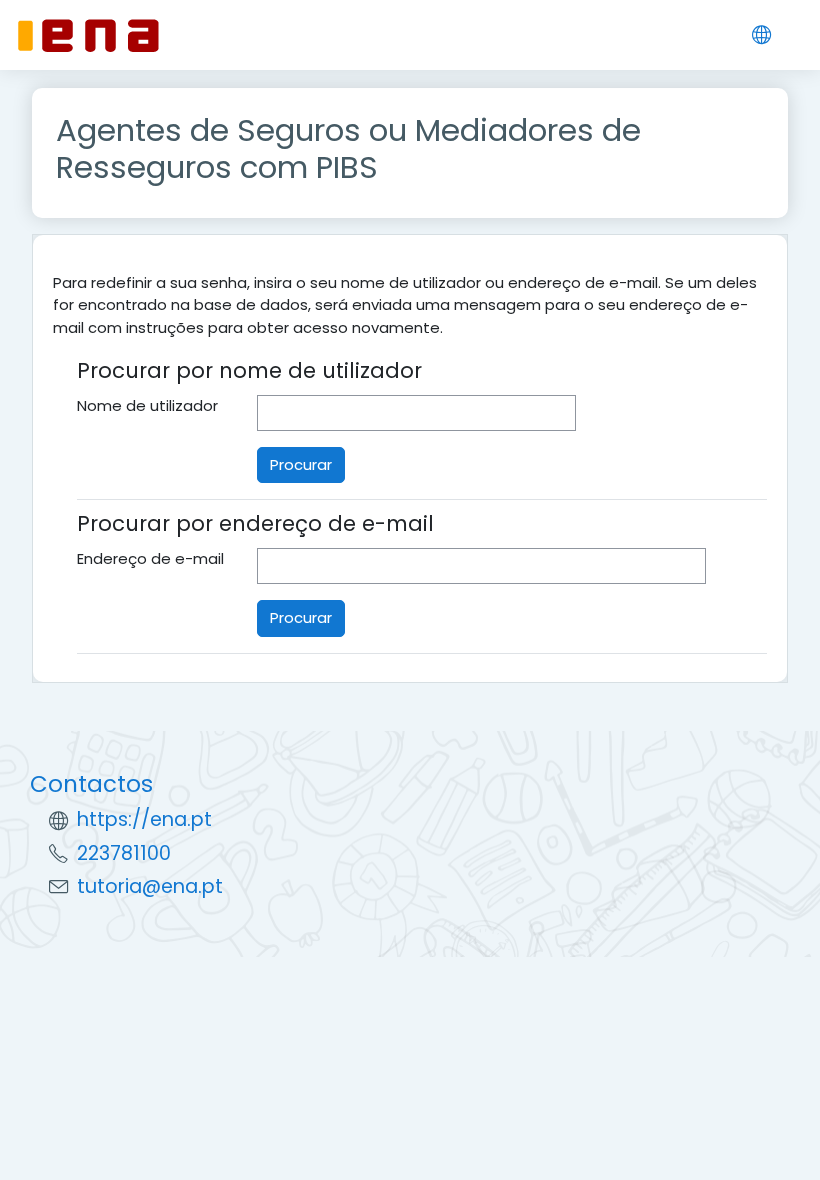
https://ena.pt (144, 819)
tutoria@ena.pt (150, 886)
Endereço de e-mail (150, 558)
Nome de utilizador (147, 405)
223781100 (124, 853)
